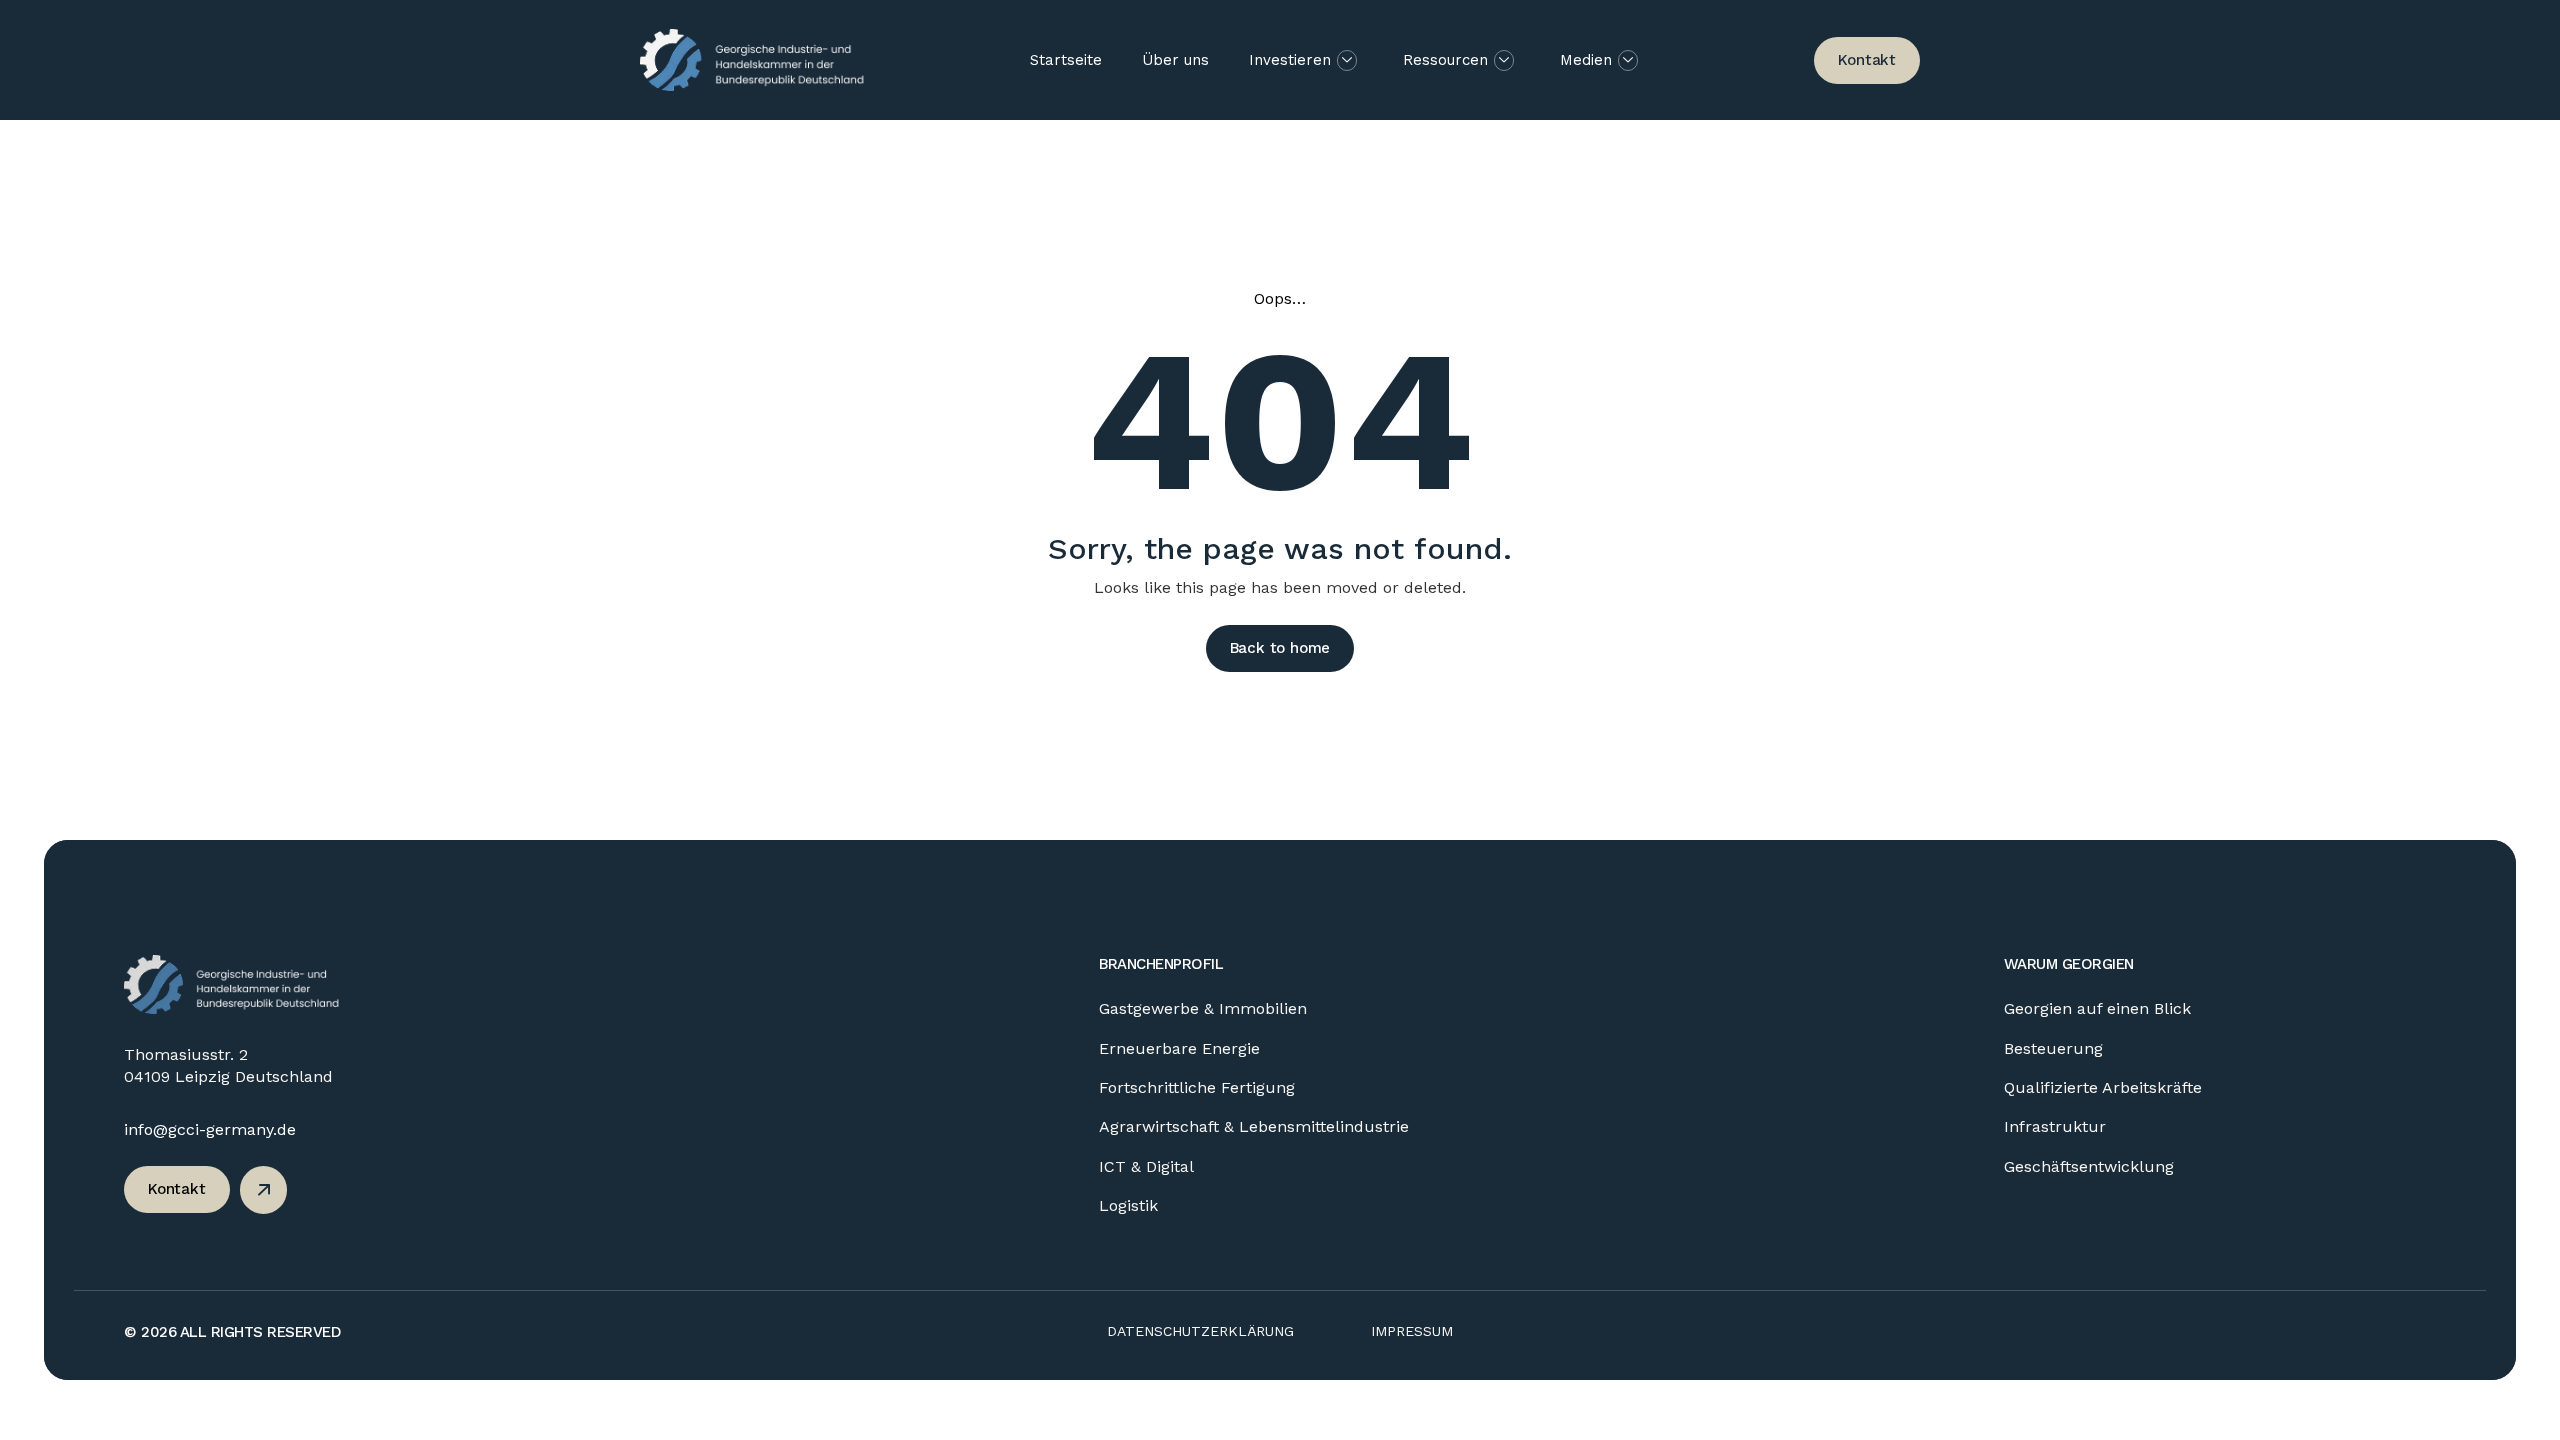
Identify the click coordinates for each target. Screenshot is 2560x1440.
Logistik (1128, 1205)
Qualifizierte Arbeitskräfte (2103, 1087)
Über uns (1175, 60)
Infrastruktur (2055, 1126)
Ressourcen (1445, 60)
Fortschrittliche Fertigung (1197, 1087)
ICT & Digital (1146, 1166)
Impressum (1412, 1331)
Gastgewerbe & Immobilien (1203, 1008)
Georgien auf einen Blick (2097, 1008)
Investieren (1290, 60)
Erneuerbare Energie (1179, 1048)
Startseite (1066, 60)
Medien (1586, 60)
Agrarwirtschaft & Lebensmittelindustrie (1254, 1126)
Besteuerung (2053, 1048)
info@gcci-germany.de (210, 1129)
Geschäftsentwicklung (2089, 1166)
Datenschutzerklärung (1200, 1331)
